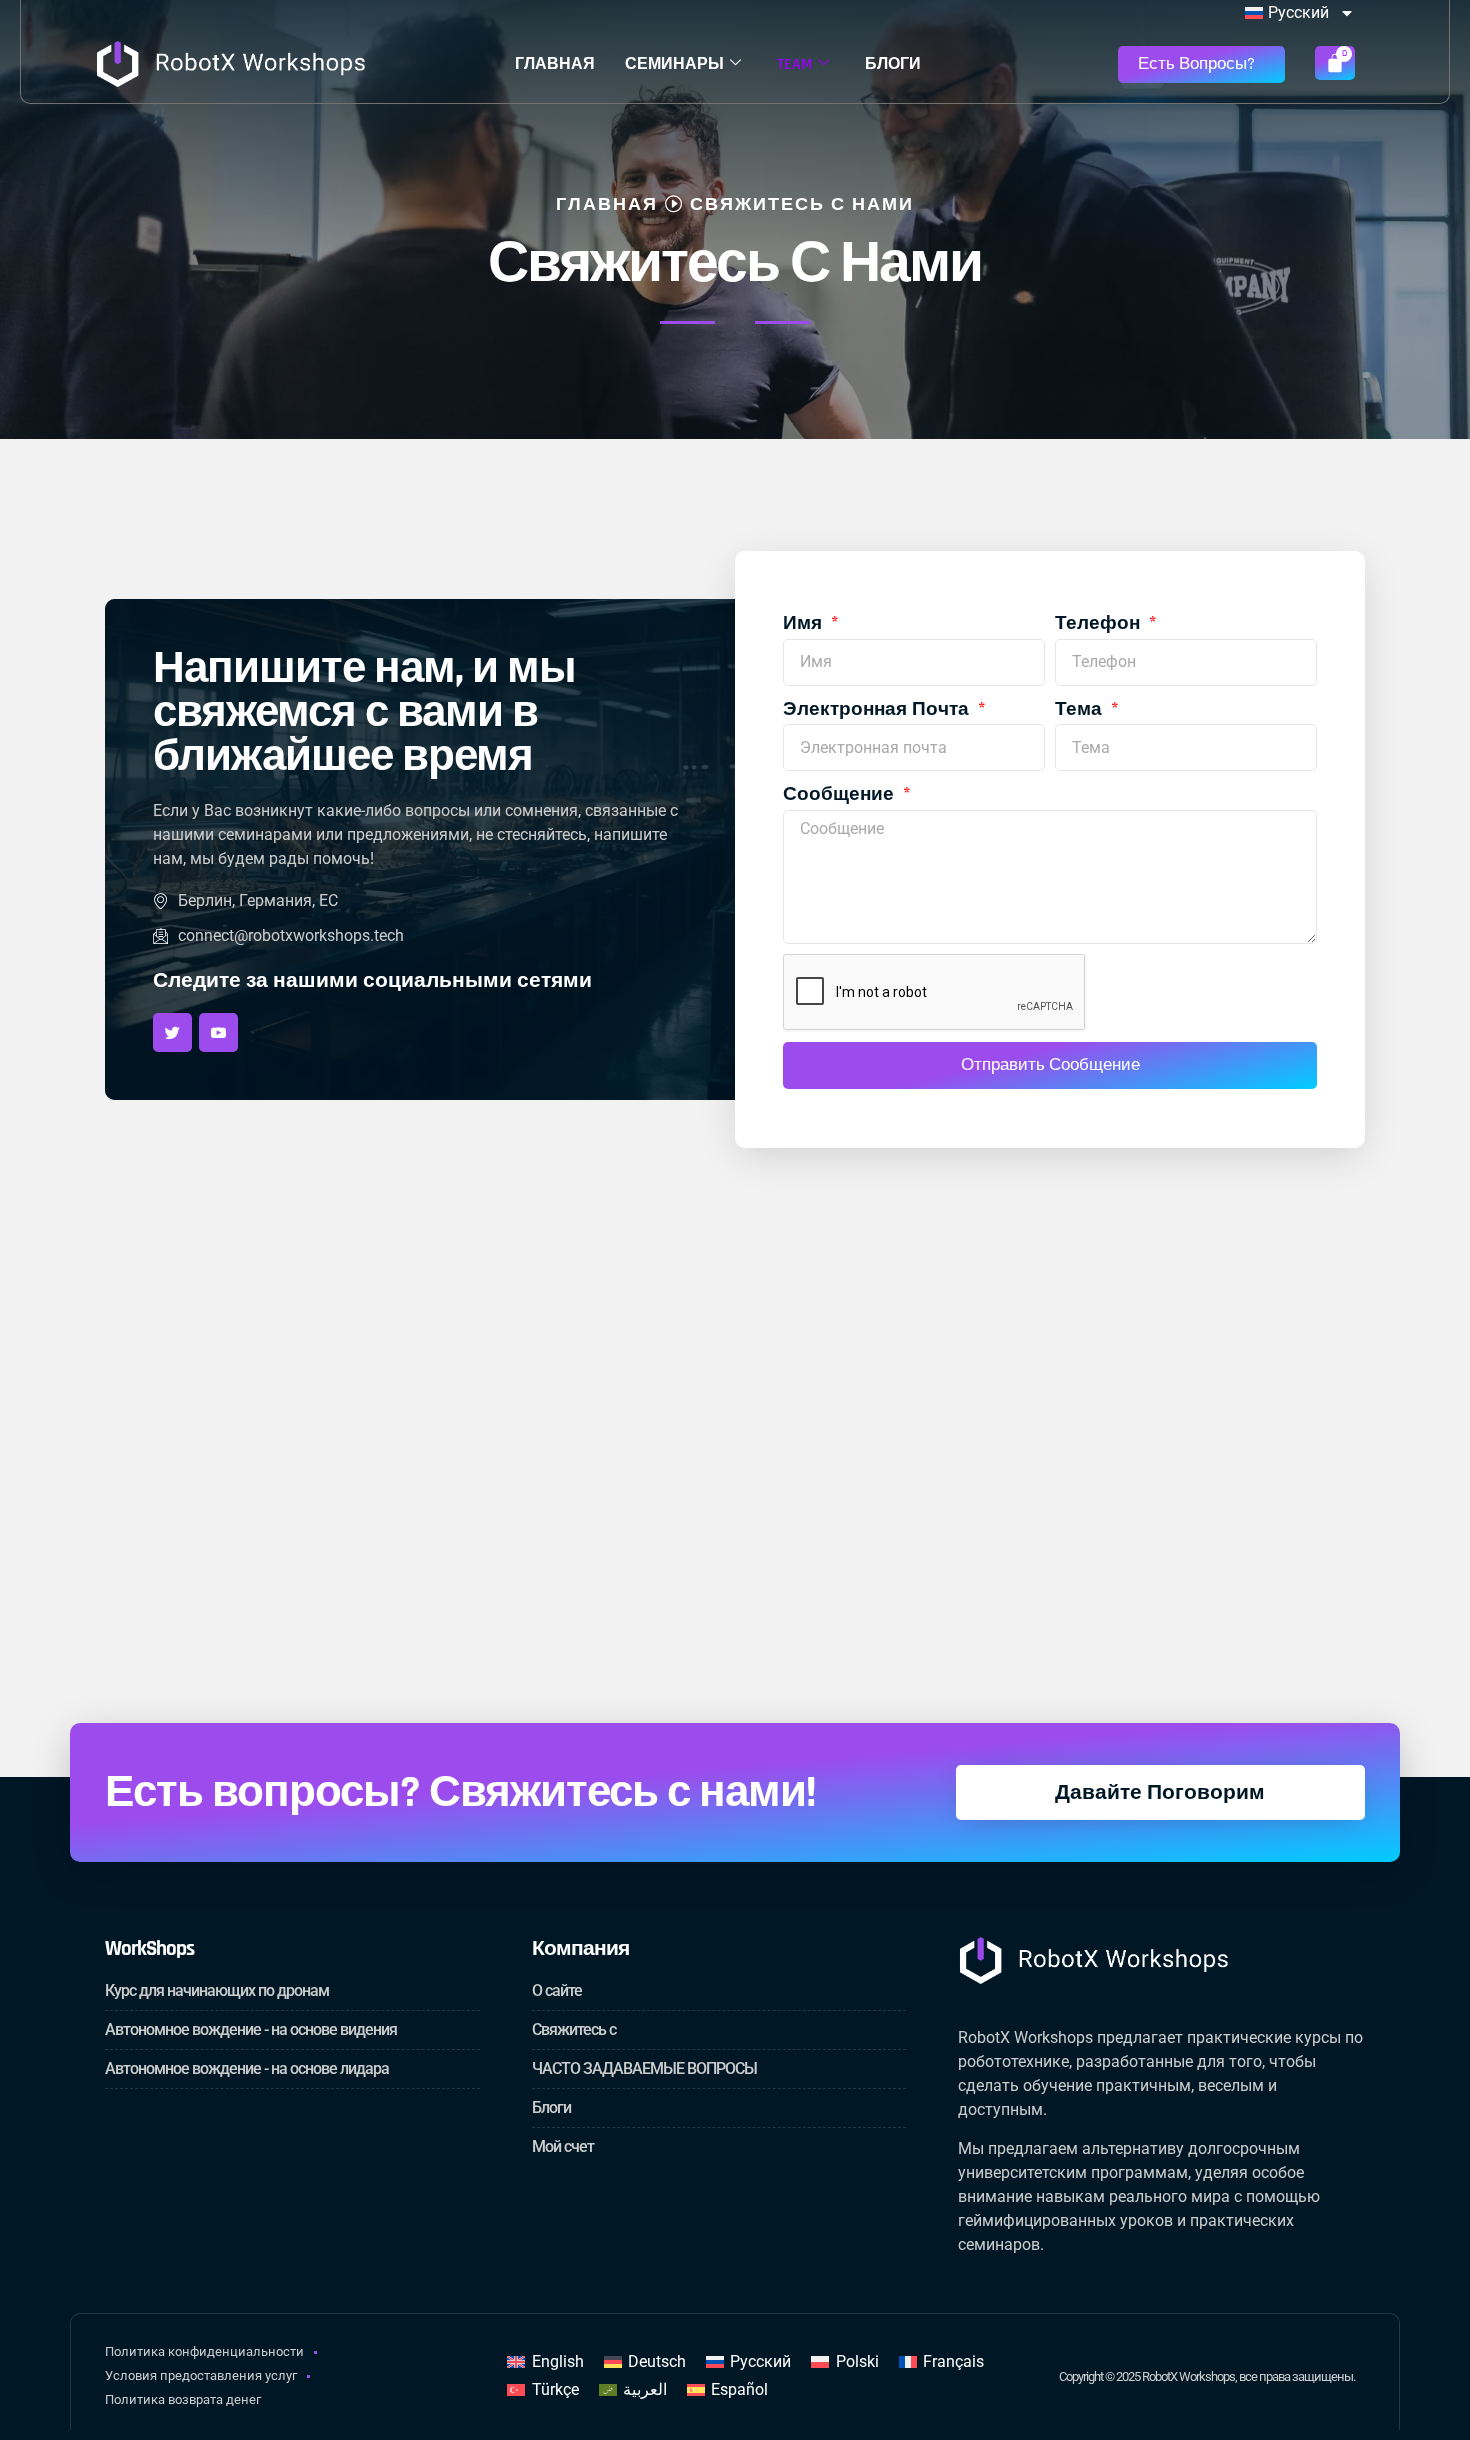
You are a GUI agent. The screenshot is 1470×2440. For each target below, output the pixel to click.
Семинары (674, 64)
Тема (1081, 709)
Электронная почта (878, 709)
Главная (555, 64)
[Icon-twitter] (172, 1032)
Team (794, 64)
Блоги (893, 64)
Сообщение (841, 794)
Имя (805, 623)
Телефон (1100, 623)
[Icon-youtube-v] (218, 1032)
